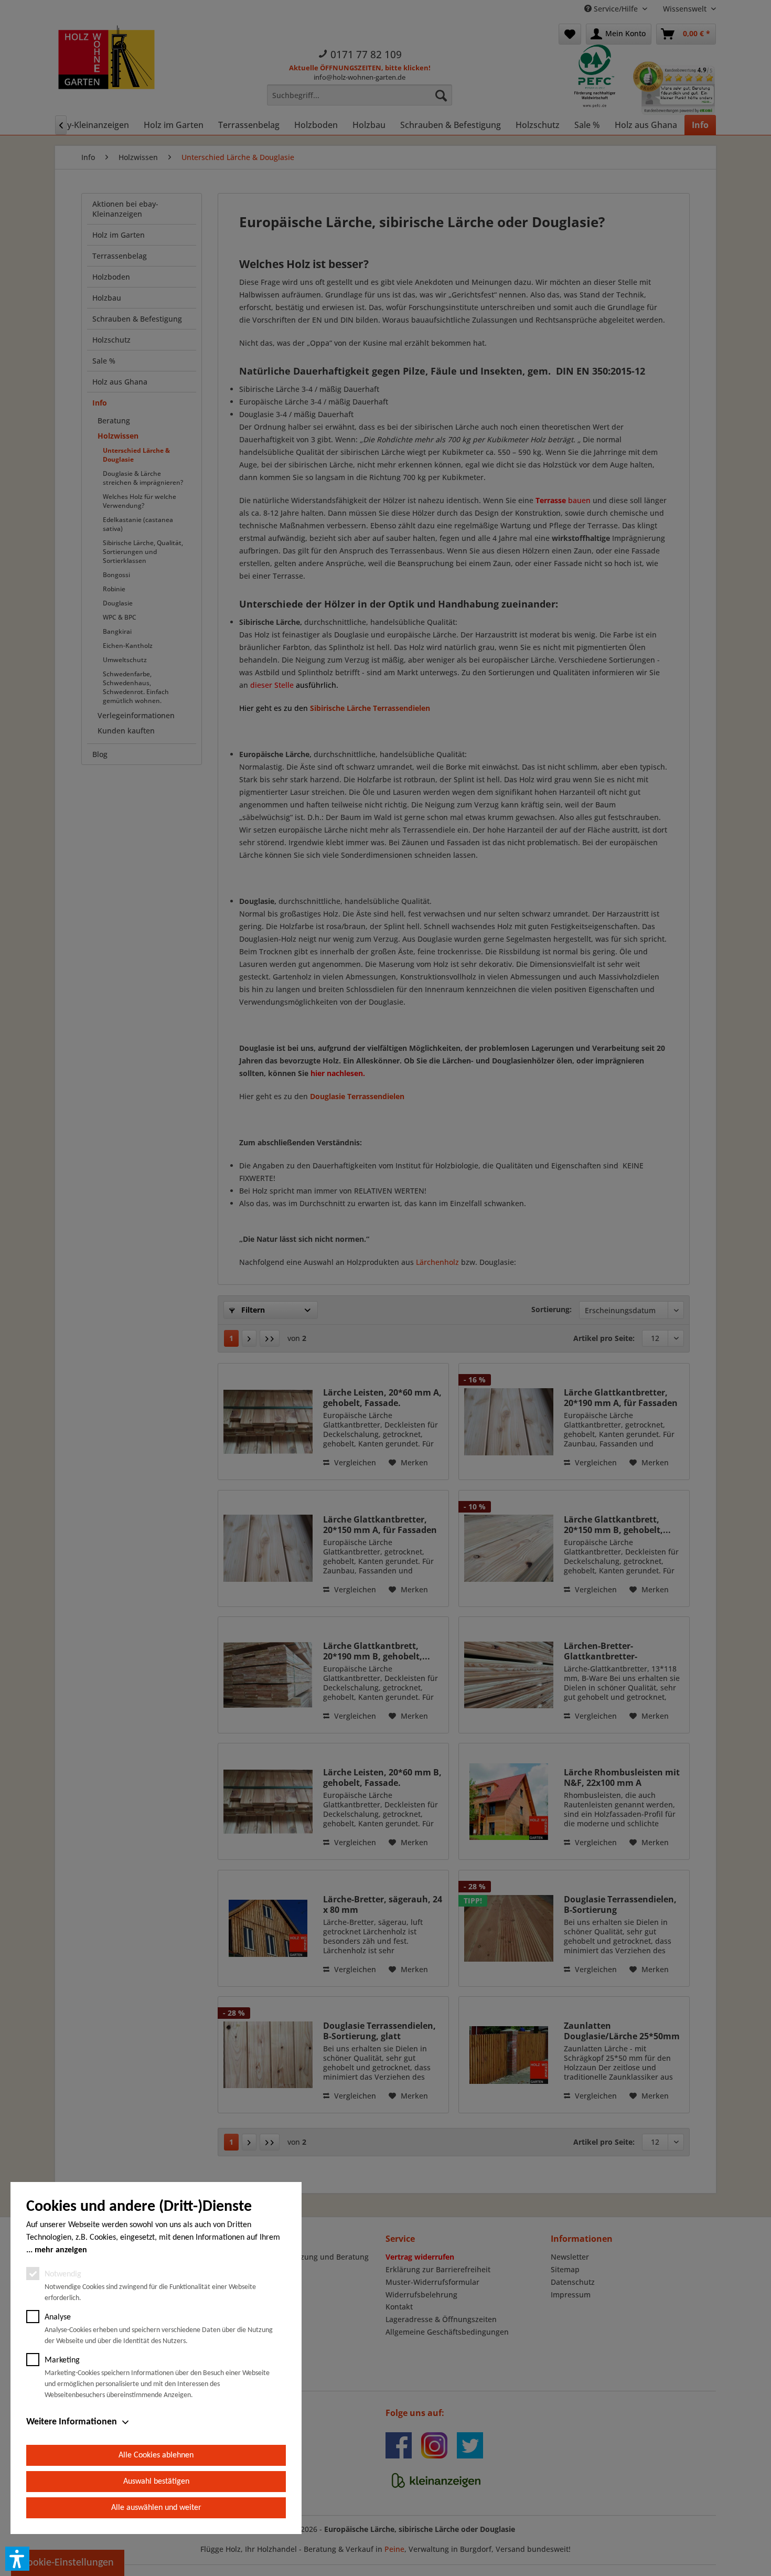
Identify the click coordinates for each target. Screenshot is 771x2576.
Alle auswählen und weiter (156, 2508)
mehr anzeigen (61, 2250)
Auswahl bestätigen (156, 2482)
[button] (17, 2559)
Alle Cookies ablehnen (156, 2455)
